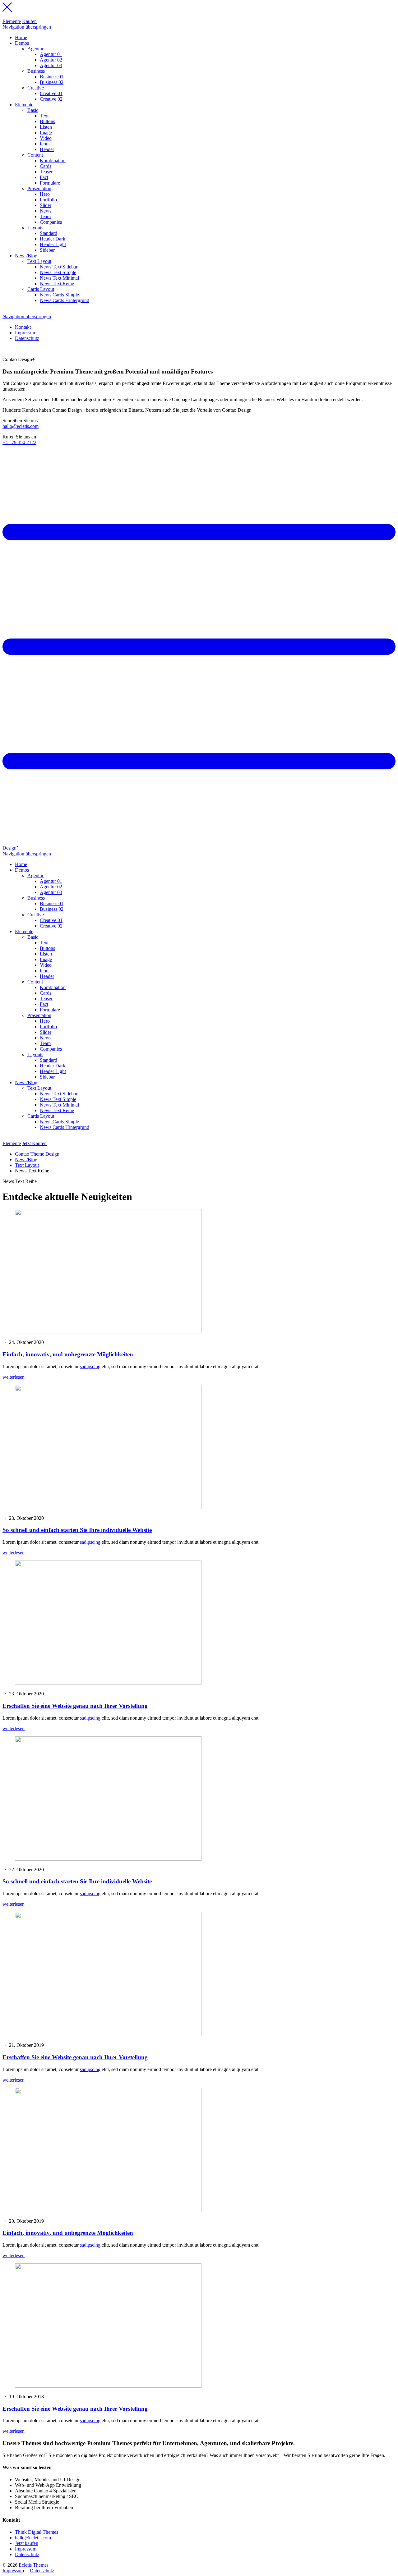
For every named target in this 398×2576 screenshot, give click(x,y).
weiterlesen (14, 1377)
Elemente (12, 21)
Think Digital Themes (37, 2532)
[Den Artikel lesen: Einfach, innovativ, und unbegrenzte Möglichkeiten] (108, 1332)
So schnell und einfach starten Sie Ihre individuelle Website (77, 1530)
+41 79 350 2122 (19, 442)
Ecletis (34, 2565)
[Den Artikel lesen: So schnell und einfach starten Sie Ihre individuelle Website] (108, 1508)
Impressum (26, 2549)
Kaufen (29, 21)
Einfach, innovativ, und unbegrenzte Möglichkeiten (68, 1354)
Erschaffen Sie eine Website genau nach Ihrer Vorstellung (75, 1706)
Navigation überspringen (27, 27)
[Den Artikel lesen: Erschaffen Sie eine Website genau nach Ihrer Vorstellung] (108, 1683)
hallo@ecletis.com (21, 426)
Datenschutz (27, 2554)
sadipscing (90, 1366)
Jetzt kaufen (27, 2543)
